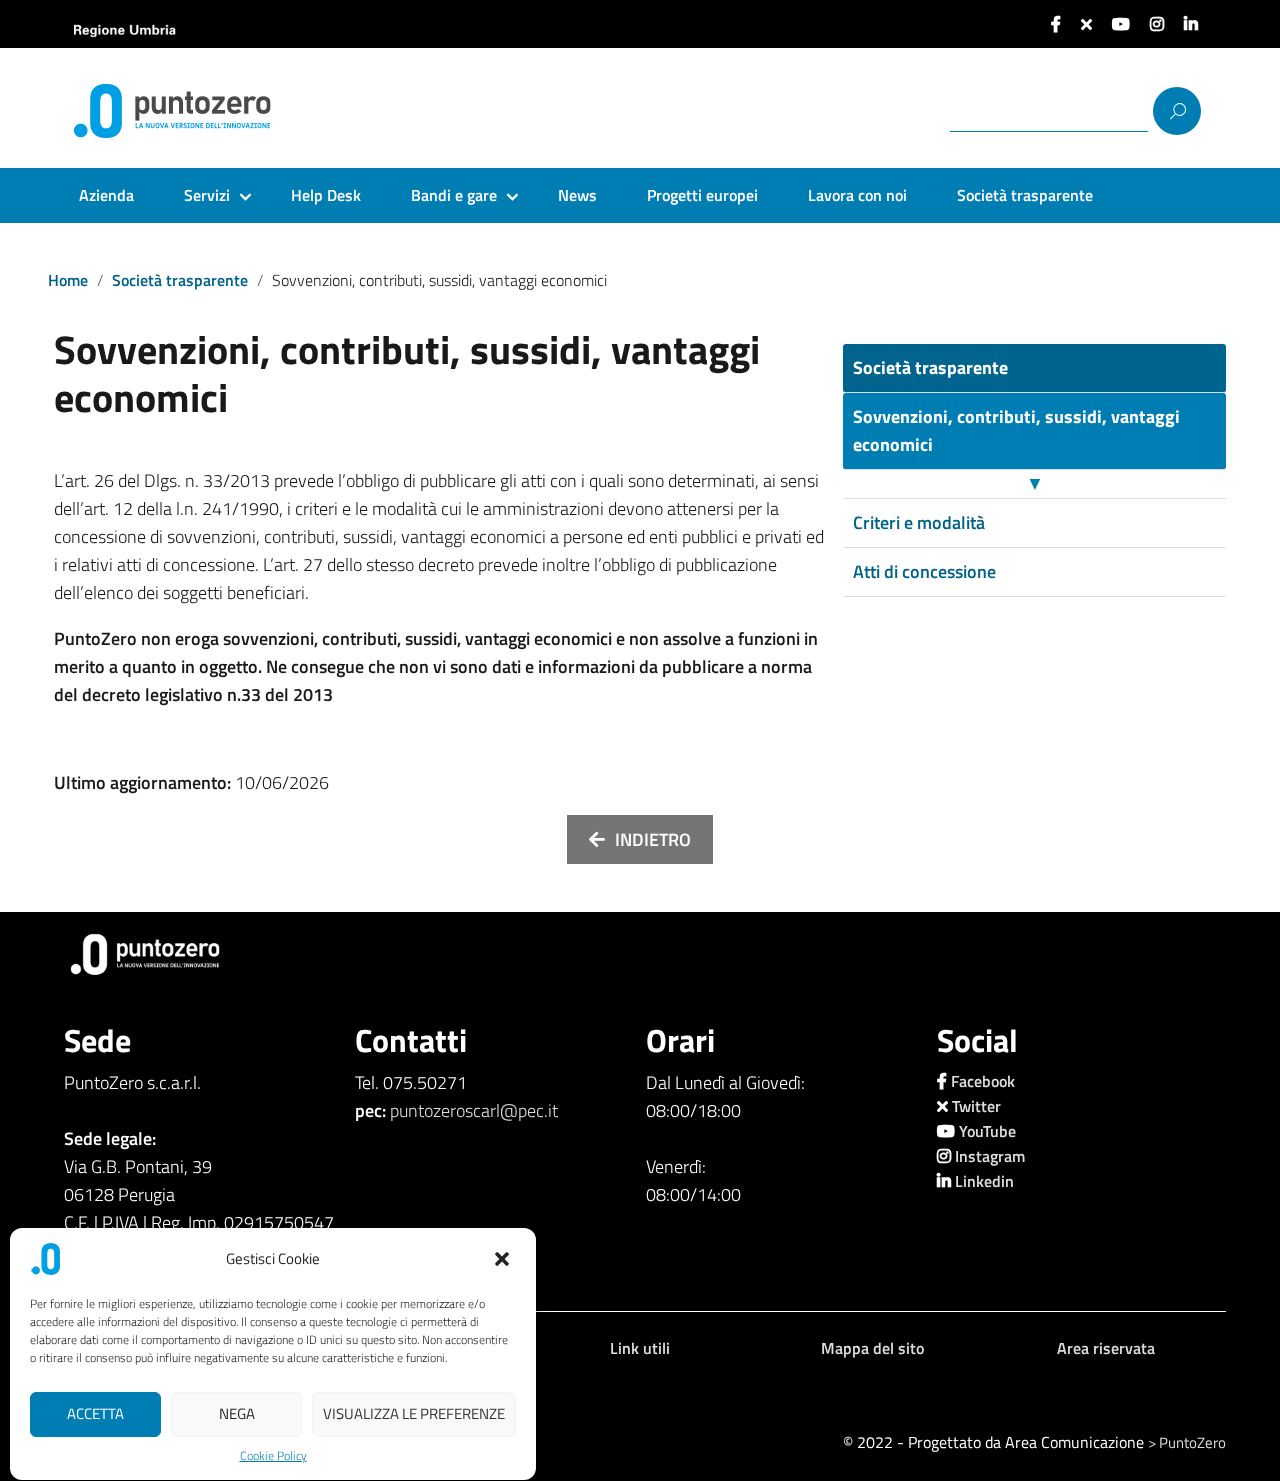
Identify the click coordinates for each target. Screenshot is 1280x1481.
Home (68, 280)
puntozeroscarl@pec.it (474, 1110)
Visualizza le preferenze (414, 1414)
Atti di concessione (924, 571)
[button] (504, 1259)
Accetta (95, 1414)
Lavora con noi (857, 195)
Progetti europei (702, 195)
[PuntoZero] (214, 111)
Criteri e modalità (919, 522)
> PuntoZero (1187, 1442)
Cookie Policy (273, 1456)
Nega (237, 1414)
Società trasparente (1025, 195)
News (577, 195)
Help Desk (326, 195)
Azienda (106, 195)
